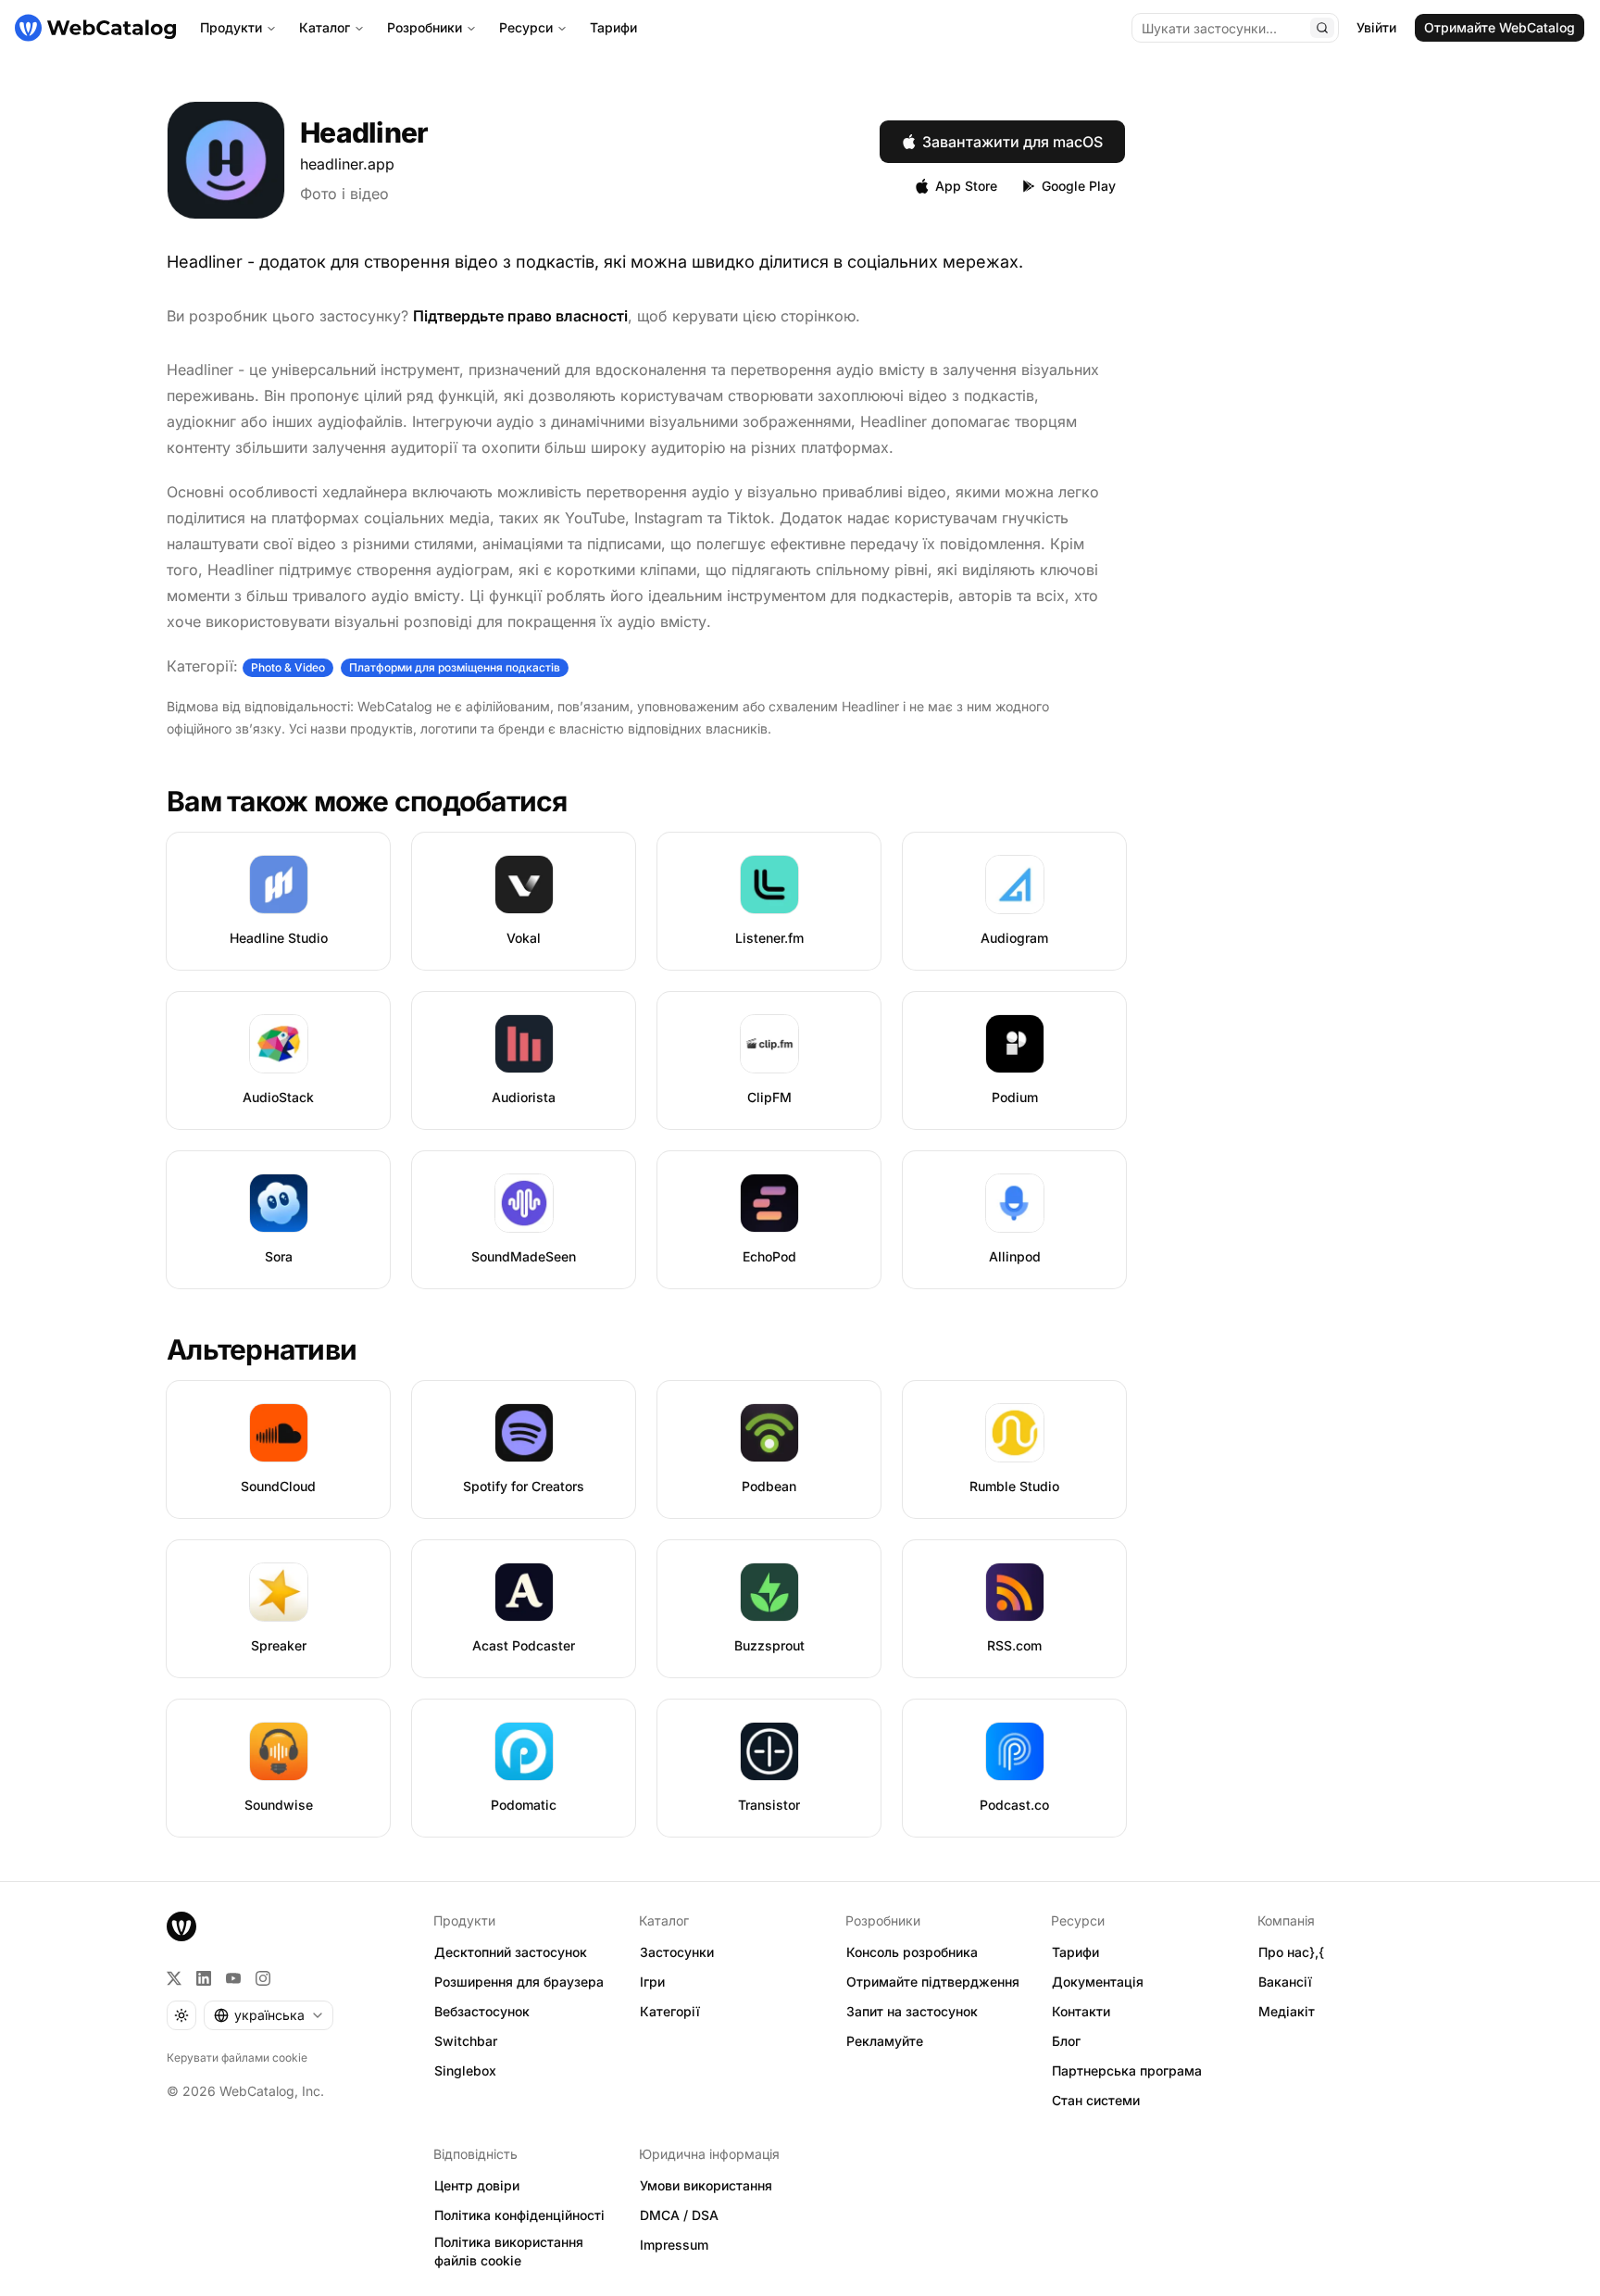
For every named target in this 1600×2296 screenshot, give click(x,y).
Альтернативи (262, 1349)
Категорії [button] (670, 2011)
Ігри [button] (652, 1982)
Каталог (325, 27)
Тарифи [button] (1075, 1952)
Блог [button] (1066, 2041)
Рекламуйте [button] (885, 2041)
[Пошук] (1322, 28)
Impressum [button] (674, 2245)
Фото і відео (344, 194)
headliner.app (347, 164)
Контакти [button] (1081, 2011)
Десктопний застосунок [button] (511, 1952)
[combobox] (269, 2015)
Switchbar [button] (466, 2041)
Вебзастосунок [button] (482, 2011)
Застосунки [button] (677, 1952)
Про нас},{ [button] (1291, 1952)
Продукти (231, 27)
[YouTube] (233, 1978)
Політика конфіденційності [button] (519, 2215)
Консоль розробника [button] (912, 1952)
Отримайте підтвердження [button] (933, 1982)
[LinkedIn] (204, 1978)
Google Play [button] (1079, 186)
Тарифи (613, 27)
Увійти (1376, 27)
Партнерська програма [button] (1127, 2070)
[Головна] (95, 28)
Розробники (425, 27)
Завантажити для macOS (1012, 142)
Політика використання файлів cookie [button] (509, 2252)
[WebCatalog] (181, 1926)
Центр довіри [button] (477, 2185)
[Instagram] (263, 1978)
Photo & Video (288, 667)
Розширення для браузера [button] (519, 1982)
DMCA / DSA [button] (679, 2215)
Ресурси (526, 27)
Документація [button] (1098, 1982)
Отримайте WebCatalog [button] (1500, 27)
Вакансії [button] (1285, 1982)
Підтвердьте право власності (520, 316)
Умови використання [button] (706, 2185)
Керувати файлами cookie (237, 2058)
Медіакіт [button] (1287, 2011)
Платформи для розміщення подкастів (455, 667)
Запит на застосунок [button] (912, 2011)
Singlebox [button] (465, 2070)
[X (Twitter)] (174, 1978)
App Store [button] (966, 186)
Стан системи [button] (1096, 2100)
